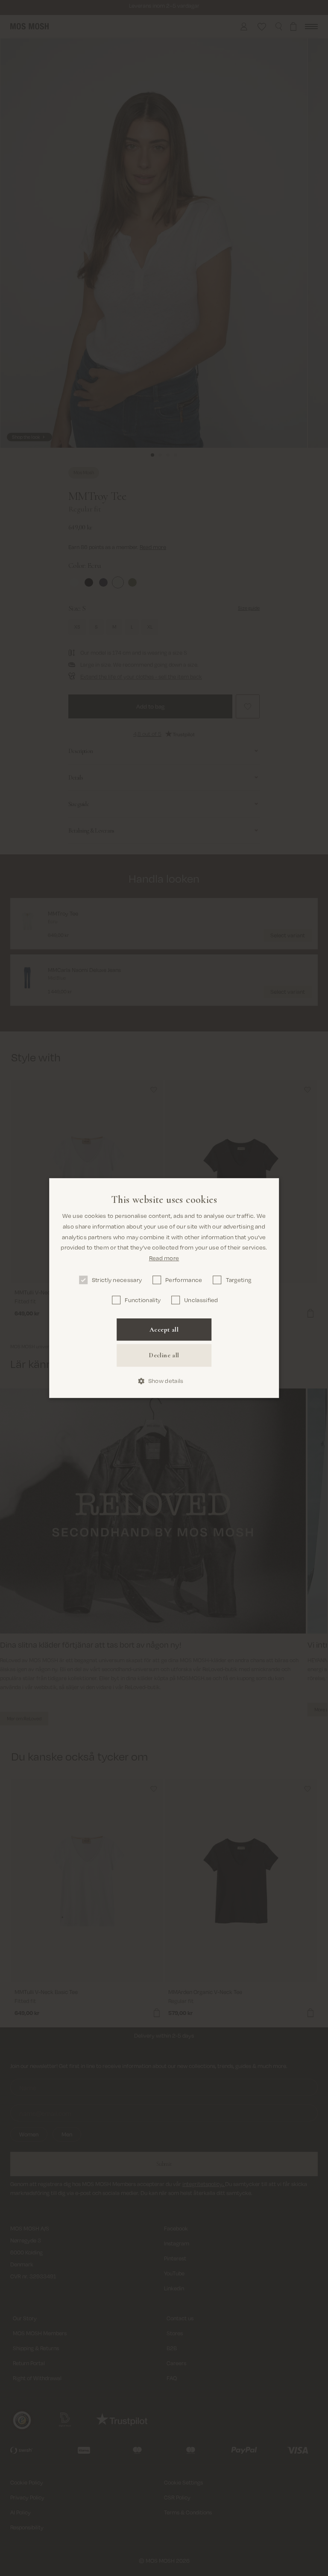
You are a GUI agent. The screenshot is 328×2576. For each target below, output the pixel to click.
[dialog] (164, 1288)
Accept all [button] (164, 1329)
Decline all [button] (164, 1356)
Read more (164, 1258)
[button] (164, 1381)
